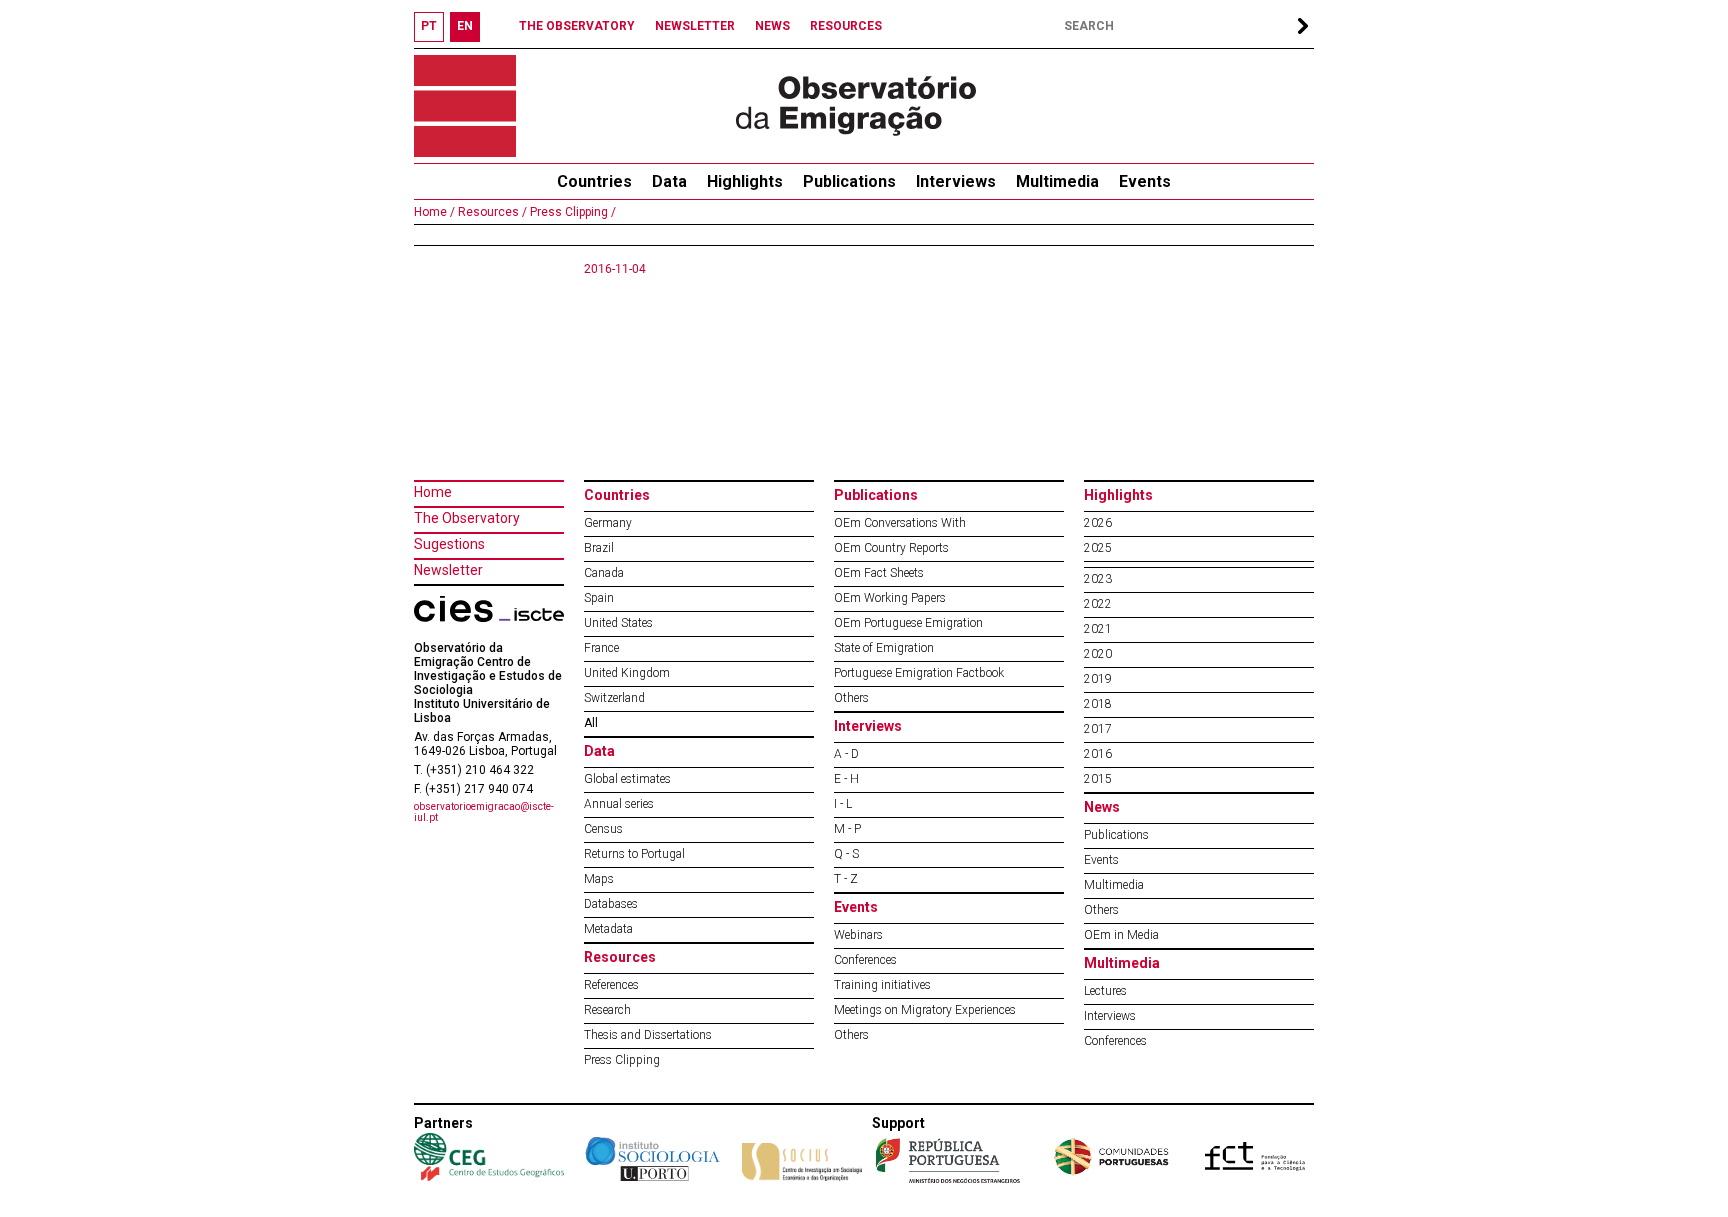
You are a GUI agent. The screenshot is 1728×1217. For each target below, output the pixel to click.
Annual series (619, 804)
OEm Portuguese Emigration (908, 623)
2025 (1098, 548)
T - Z (846, 879)
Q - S (846, 854)
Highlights (745, 181)
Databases (611, 904)
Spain (599, 598)
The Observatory (467, 518)
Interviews (956, 181)
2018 (1098, 704)
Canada (604, 573)
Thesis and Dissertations (648, 1035)
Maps (599, 879)
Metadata (608, 929)
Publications (849, 181)
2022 (1098, 604)
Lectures (1105, 991)
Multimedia (1057, 181)
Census (603, 829)
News (1102, 807)
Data (669, 181)
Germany (608, 523)
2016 (1098, 754)
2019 (1098, 679)
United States (618, 623)
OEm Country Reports (891, 548)
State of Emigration (884, 648)
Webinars (858, 935)
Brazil (599, 548)
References (611, 985)
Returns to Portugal (634, 854)
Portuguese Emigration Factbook (919, 673)
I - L (843, 804)
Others (851, 698)
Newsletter (448, 570)
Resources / (491, 212)
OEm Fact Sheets (879, 573)
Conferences (865, 960)
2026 (1098, 523)
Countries (617, 495)
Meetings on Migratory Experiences (925, 1010)
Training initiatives (882, 985)
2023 (1098, 579)
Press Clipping (622, 1060)
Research (607, 1010)
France (601, 648)
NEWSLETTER (695, 26)
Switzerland (614, 698)
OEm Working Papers (890, 598)
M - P (847, 829)
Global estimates (627, 779)
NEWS (772, 26)
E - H (846, 779)
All (591, 723)
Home (433, 492)
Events (1145, 181)
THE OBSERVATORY (577, 26)
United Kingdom (627, 673)
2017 (1098, 729)
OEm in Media (1121, 935)
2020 (1098, 654)
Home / (434, 212)
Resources (620, 957)
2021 (1098, 629)
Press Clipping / (571, 212)
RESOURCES (846, 26)
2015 (1098, 779)
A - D (846, 754)
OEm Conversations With (900, 523)
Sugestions (449, 544)
